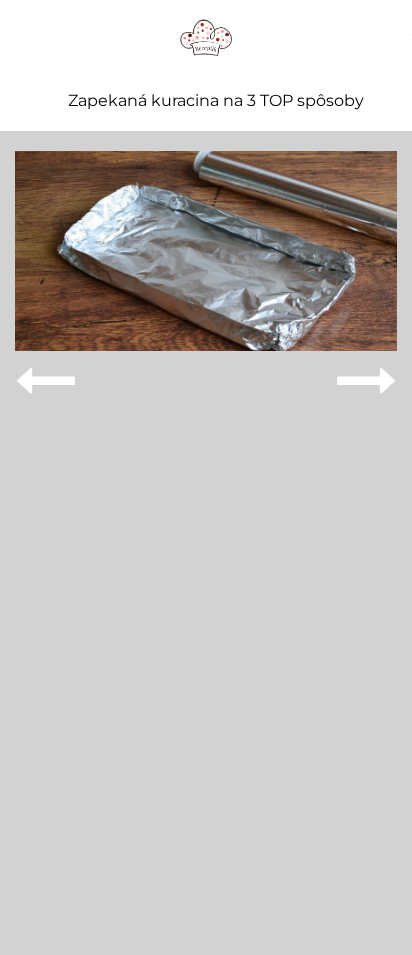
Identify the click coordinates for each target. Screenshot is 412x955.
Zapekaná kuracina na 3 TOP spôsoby (216, 101)
